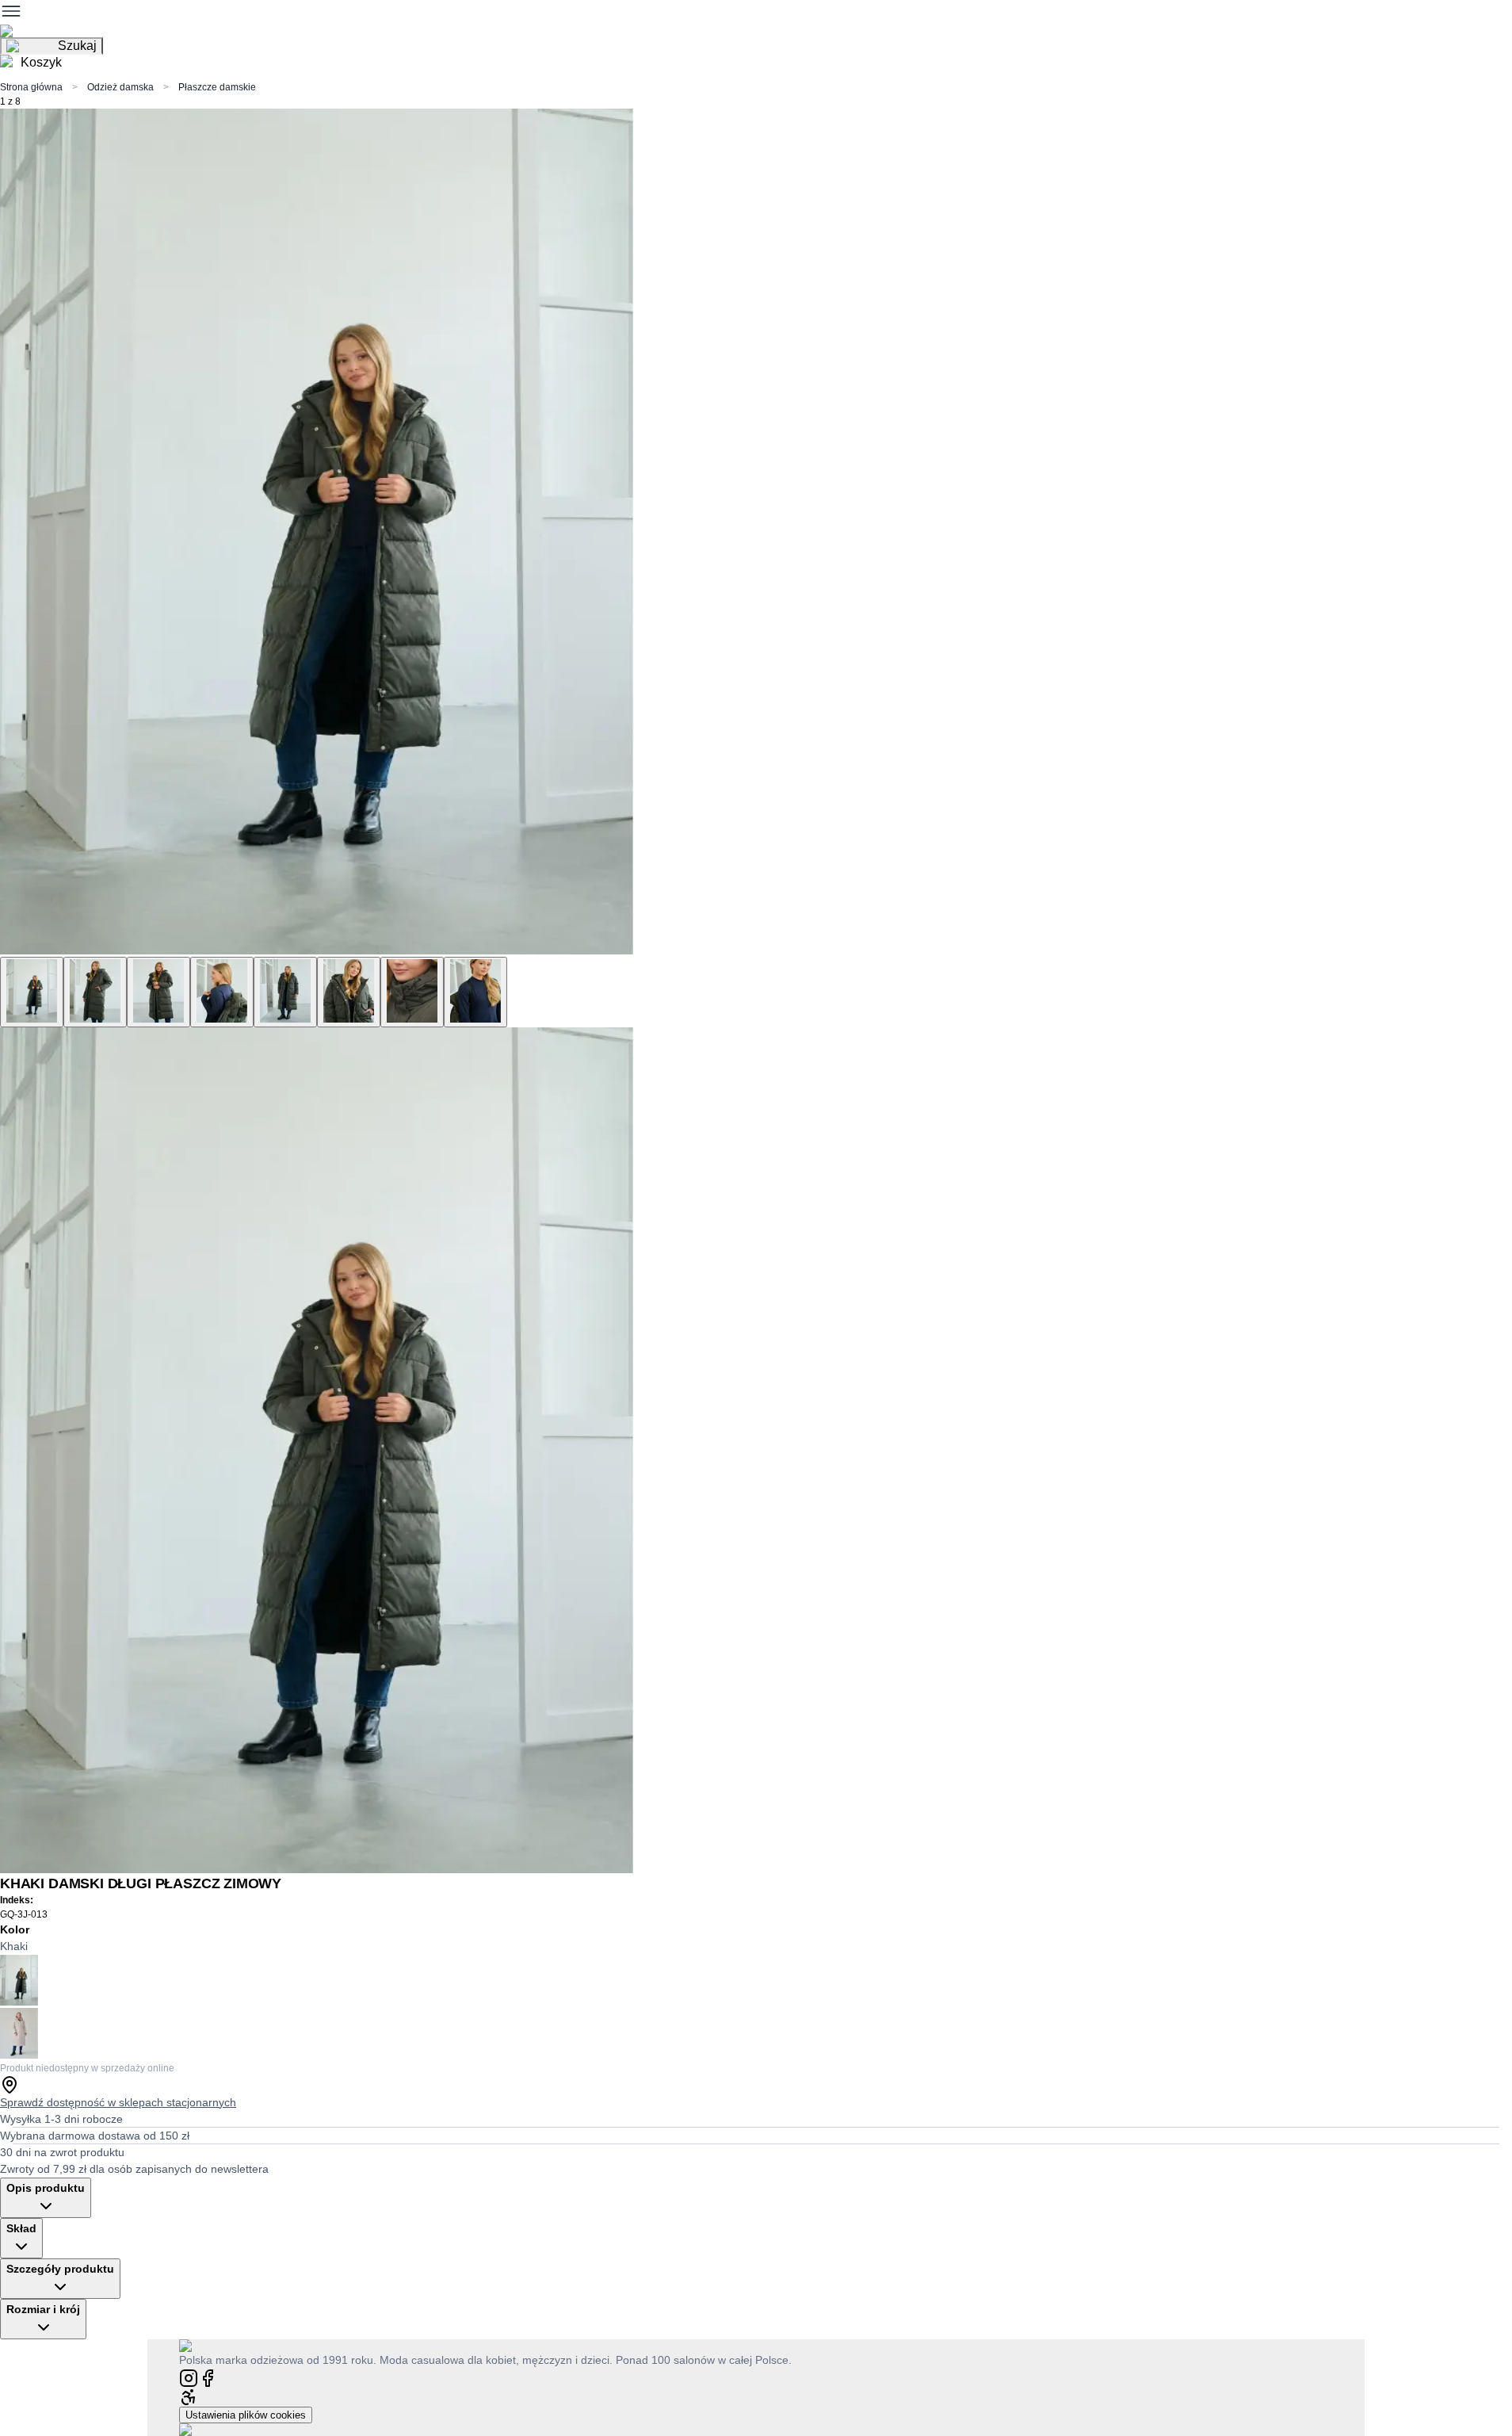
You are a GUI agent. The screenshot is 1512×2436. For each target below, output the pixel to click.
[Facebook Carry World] (208, 2377)
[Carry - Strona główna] (201, 2345)
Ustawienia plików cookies (246, 2415)
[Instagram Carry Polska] (189, 2377)
